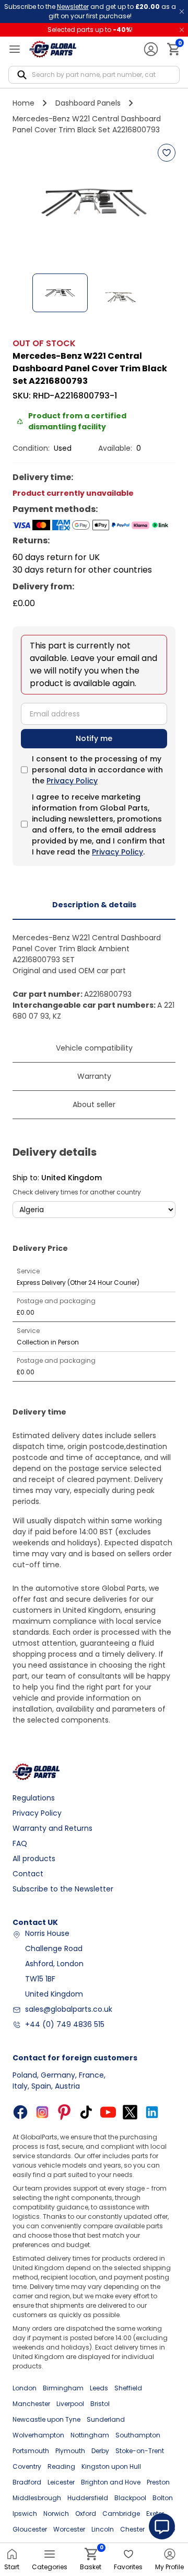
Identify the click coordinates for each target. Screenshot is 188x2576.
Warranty (94, 1076)
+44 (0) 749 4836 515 (65, 2024)
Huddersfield (88, 2498)
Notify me (94, 738)
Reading (61, 2466)
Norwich (56, 2514)
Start (12, 2567)
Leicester (61, 2482)
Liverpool (70, 2404)
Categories (50, 2567)
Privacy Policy (72, 781)
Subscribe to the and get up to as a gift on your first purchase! (90, 11)
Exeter (155, 2514)
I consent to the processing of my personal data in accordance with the (97, 770)
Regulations (34, 1798)
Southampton (138, 2435)
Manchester (31, 2404)
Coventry (27, 2466)
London (25, 2388)
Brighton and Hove (111, 2482)
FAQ (20, 1843)
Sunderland (106, 2419)
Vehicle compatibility (94, 1048)
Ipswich (25, 2514)
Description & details (94, 905)
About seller (94, 1104)
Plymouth (70, 2451)
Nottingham (90, 2435)
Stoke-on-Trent (140, 2451)
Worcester (69, 2529)
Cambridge (121, 2514)
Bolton (163, 2498)
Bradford (27, 2482)
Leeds (99, 2388)
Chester (132, 2529)
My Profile (169, 2567)
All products (34, 1859)
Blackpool (130, 2498)
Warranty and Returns (52, 1828)
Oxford (86, 2514)
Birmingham (63, 2388)
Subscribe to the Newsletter (63, 1889)
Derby (100, 2451)
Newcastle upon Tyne (46, 2419)
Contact (28, 1874)
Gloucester (30, 2529)
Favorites (128, 2567)
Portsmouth (31, 2451)
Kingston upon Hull (111, 2466)
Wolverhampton (38, 2435)
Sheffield (128, 2388)
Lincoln (103, 2529)
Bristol (100, 2404)
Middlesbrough (37, 2498)
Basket (91, 2560)
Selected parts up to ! (90, 30)
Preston (158, 2482)
